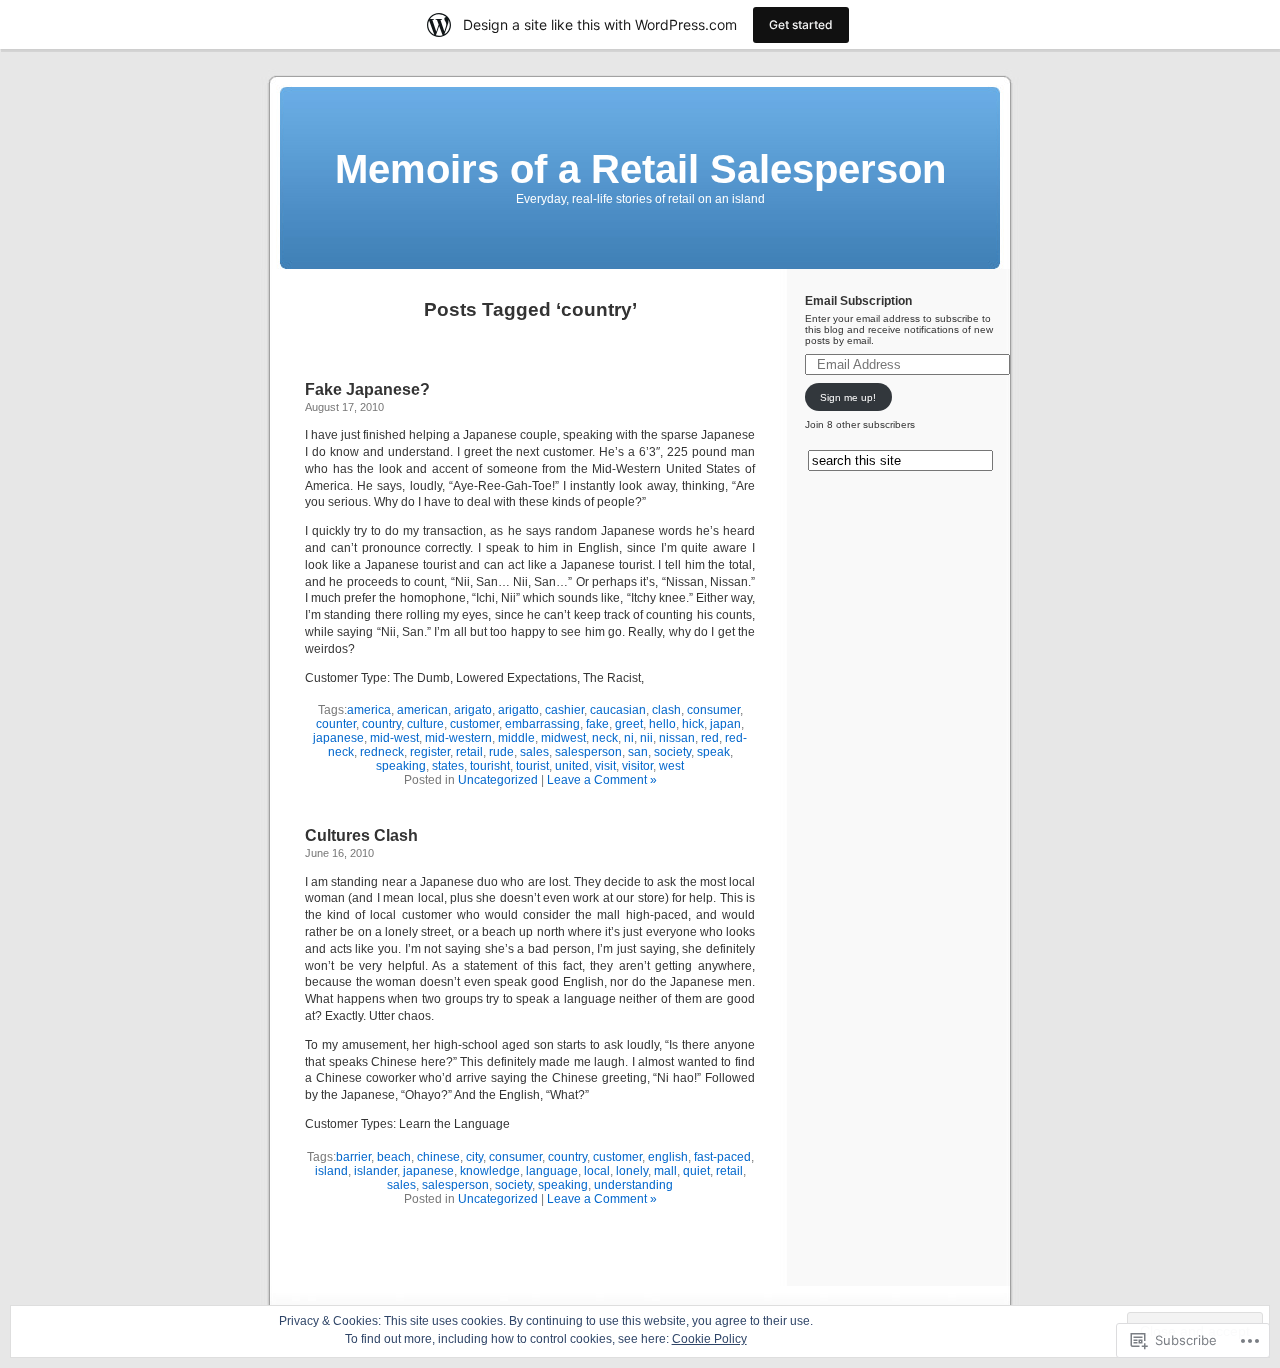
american (422, 710)
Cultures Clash (361, 835)
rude (501, 752)
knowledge (490, 1171)
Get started (801, 24)
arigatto (518, 710)
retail (469, 752)
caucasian (618, 710)
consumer (713, 710)
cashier (564, 710)
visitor (637, 766)
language (552, 1171)
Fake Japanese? (367, 389)
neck (605, 738)
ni (629, 738)
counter (336, 724)
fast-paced (722, 1157)
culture (425, 724)
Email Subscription (858, 301)
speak (713, 752)
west (671, 766)
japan (725, 724)
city (474, 1157)
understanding (633, 1185)
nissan (677, 738)
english (668, 1157)
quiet (696, 1171)
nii (646, 738)
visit (605, 766)
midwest (563, 738)
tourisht (490, 766)
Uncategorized (498, 780)
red (710, 738)
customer (474, 724)
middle (516, 738)
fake (597, 724)
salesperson (588, 752)
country (381, 724)
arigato (473, 710)
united (572, 766)
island (331, 1171)
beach (394, 1157)
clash (666, 710)
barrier (353, 1157)
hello (662, 724)
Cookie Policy (709, 1339)
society (672, 752)
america (369, 710)
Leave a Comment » (602, 780)
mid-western (458, 738)
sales (534, 752)
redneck (382, 752)
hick (693, 724)
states (448, 766)
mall (665, 1171)
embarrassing (542, 724)
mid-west (394, 738)
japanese (338, 738)
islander (375, 1171)
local (597, 1171)
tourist (532, 766)
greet (629, 724)
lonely (632, 1171)
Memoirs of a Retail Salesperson (640, 169)
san (638, 752)
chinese (438, 1157)
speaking (401, 766)
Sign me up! (848, 397)
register (430, 752)
